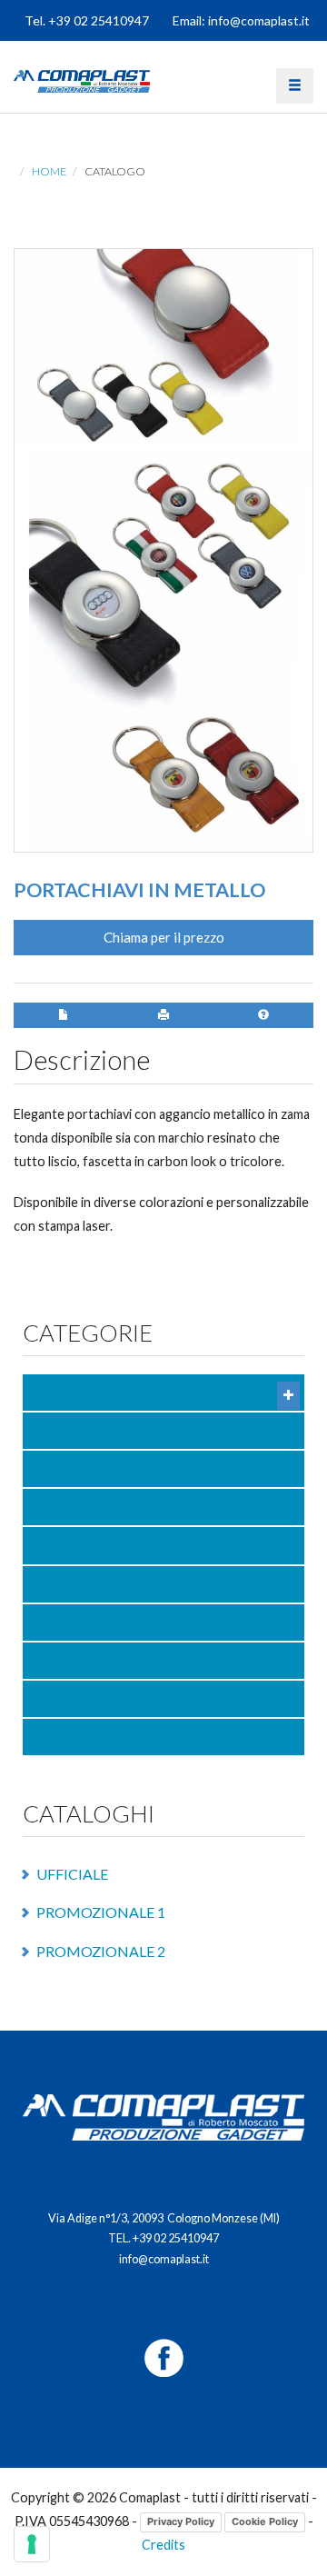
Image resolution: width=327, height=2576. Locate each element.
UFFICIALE (72, 1874)
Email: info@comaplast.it (241, 20)
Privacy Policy (181, 2521)
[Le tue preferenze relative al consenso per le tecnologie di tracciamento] (32, 2544)
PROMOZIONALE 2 (101, 1951)
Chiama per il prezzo (164, 937)
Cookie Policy (265, 2521)
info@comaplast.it (164, 2259)
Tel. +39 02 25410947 (87, 20)
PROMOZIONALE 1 (101, 1912)
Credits (163, 2545)
